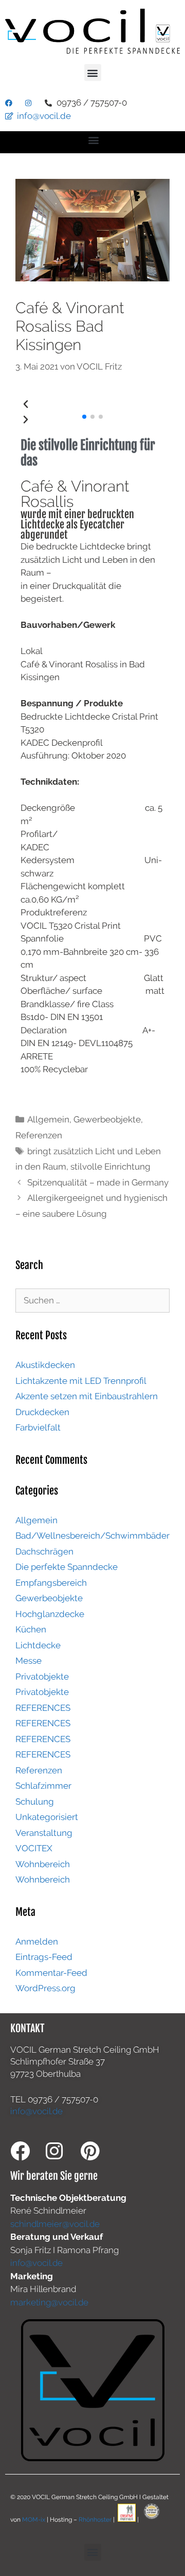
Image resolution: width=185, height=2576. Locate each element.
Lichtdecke (38, 1645)
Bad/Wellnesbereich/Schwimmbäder (92, 1536)
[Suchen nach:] (92, 1300)
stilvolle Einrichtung (110, 1167)
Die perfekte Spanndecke (67, 1567)
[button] (93, 73)
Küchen (31, 1629)
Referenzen (39, 1135)
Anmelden (37, 1941)
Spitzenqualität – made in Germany (98, 1182)
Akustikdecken (45, 1365)
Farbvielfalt (38, 1427)
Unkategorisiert (47, 1817)
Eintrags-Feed (44, 1957)
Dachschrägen (44, 1551)
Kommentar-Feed (51, 1973)
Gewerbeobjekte (107, 1119)
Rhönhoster (95, 2520)
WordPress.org (45, 1988)
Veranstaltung (44, 1833)
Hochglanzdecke (50, 1614)
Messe (29, 1661)
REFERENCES (43, 1708)
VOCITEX (34, 1848)
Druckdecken (42, 1412)
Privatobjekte (42, 1677)
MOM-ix (34, 2520)
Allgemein (48, 1119)
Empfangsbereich (51, 1583)
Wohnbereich (43, 1864)
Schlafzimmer (43, 1786)
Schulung (35, 1802)
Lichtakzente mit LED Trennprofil (81, 1381)
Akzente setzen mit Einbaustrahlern (87, 1396)
